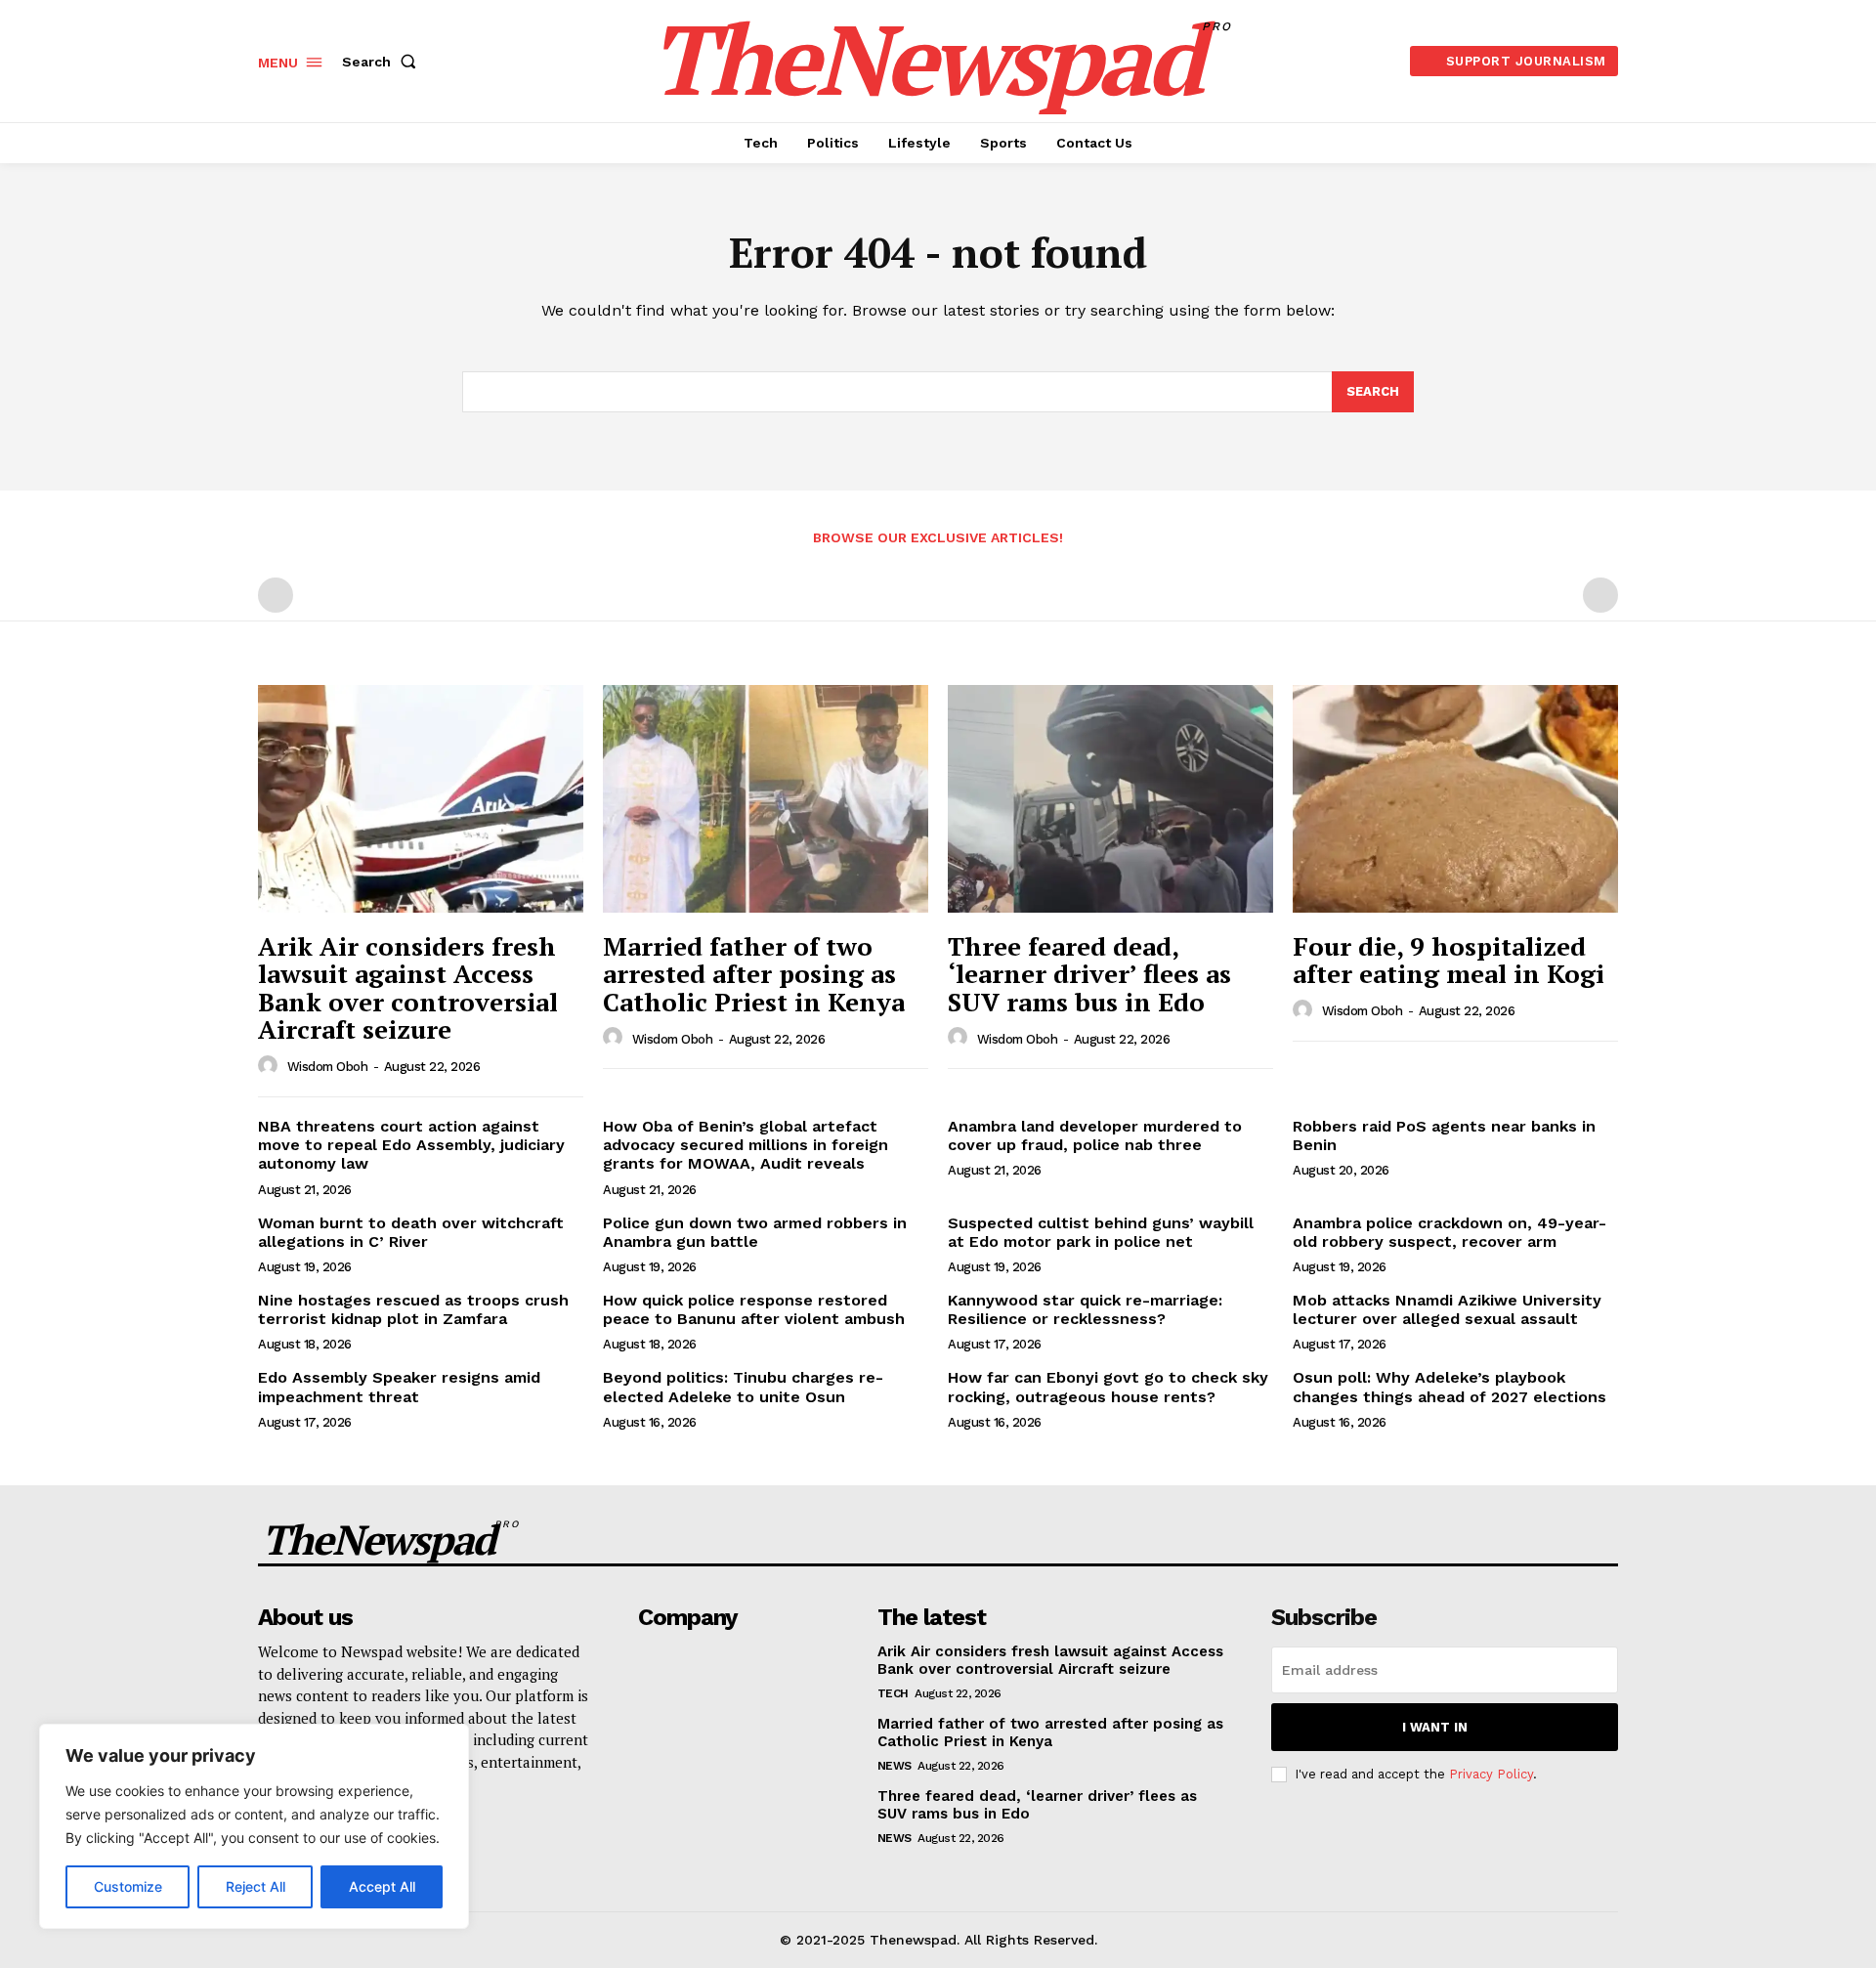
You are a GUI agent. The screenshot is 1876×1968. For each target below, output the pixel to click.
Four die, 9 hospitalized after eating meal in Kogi (1449, 960)
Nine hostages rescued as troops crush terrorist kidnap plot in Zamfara (413, 1309)
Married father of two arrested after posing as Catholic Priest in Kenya (754, 974)
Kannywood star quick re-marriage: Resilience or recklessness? (1085, 1309)
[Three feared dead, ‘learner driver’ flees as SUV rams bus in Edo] (1110, 799)
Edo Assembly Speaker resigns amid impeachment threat (399, 1387)
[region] (254, 1826)
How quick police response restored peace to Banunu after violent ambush (754, 1309)
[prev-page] (276, 595)
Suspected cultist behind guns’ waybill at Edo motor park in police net (1101, 1232)
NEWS (895, 1766)
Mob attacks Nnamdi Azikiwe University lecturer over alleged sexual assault (1447, 1309)
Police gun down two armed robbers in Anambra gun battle (755, 1232)
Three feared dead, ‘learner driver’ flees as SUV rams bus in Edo (1089, 974)
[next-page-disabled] (1600, 595)
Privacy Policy (1491, 1774)
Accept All (382, 1886)
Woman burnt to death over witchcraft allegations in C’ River (411, 1232)
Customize (128, 1886)
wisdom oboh (328, 1067)
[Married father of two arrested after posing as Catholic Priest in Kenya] (766, 799)
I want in (1435, 1727)
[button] (383, 62)
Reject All (256, 1886)
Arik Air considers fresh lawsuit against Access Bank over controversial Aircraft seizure (408, 988)
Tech (893, 1693)
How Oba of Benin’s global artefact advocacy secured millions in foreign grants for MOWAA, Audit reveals (746, 1145)
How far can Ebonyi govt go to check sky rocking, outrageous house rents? (1108, 1387)
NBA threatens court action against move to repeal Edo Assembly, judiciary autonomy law (411, 1145)
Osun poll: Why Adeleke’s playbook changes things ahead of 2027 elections (1450, 1387)
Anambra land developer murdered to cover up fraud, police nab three (1095, 1135)
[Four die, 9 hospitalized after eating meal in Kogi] (1455, 799)
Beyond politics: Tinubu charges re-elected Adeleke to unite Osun (743, 1387)
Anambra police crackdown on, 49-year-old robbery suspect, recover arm (1450, 1232)
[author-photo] (271, 1066)
